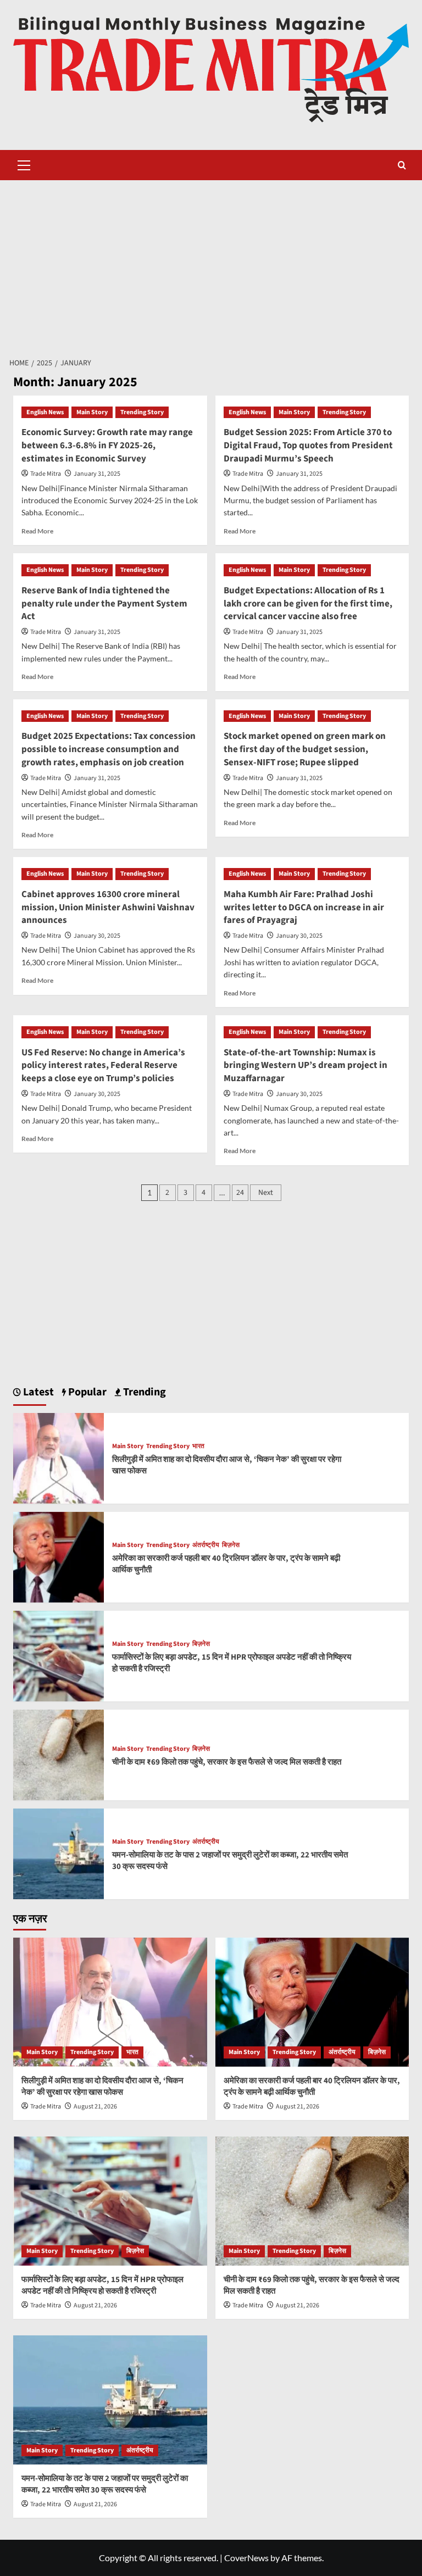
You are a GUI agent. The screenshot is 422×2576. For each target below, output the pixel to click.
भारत (198, 1446)
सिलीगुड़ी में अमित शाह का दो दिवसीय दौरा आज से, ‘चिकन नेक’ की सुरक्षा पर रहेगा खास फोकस (102, 2087)
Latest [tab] (37, 1392)
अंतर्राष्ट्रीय (206, 1545)
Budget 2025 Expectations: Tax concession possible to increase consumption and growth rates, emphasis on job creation (109, 749)
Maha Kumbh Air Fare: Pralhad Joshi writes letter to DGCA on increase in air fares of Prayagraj (304, 908)
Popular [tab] (86, 1392)
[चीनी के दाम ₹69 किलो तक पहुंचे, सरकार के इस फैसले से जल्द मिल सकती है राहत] (59, 1753)
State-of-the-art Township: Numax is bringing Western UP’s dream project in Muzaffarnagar (306, 1066)
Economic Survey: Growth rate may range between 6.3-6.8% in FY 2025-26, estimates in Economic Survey (107, 446)
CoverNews (246, 2558)
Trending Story (142, 412)
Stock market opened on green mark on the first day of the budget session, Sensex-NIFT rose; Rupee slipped (305, 749)
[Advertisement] (211, 263)
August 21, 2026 (95, 2107)
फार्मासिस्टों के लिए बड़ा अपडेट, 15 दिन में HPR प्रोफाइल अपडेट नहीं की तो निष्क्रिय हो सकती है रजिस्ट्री (102, 2285)
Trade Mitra (46, 474)
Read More (37, 531)
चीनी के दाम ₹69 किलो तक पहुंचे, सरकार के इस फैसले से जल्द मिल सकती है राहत (227, 1762)
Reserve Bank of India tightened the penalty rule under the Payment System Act (104, 604)
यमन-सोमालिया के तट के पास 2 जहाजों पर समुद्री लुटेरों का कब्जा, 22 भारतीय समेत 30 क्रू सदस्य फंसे (105, 2484)
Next (266, 1193)
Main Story (92, 412)
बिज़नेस (231, 1545)
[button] (24, 164)
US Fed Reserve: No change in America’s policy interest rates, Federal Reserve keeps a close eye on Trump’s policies (103, 1066)
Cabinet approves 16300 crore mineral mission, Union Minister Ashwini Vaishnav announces (108, 908)
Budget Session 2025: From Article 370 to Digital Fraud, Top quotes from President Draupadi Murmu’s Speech (308, 446)
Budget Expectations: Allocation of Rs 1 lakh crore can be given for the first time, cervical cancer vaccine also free (308, 604)
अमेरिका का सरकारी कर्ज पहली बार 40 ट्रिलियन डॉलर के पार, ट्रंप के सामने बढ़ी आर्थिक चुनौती (312, 2087)
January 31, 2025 (97, 474)
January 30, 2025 (97, 936)
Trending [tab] (143, 1392)
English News (45, 412)
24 (240, 1193)
